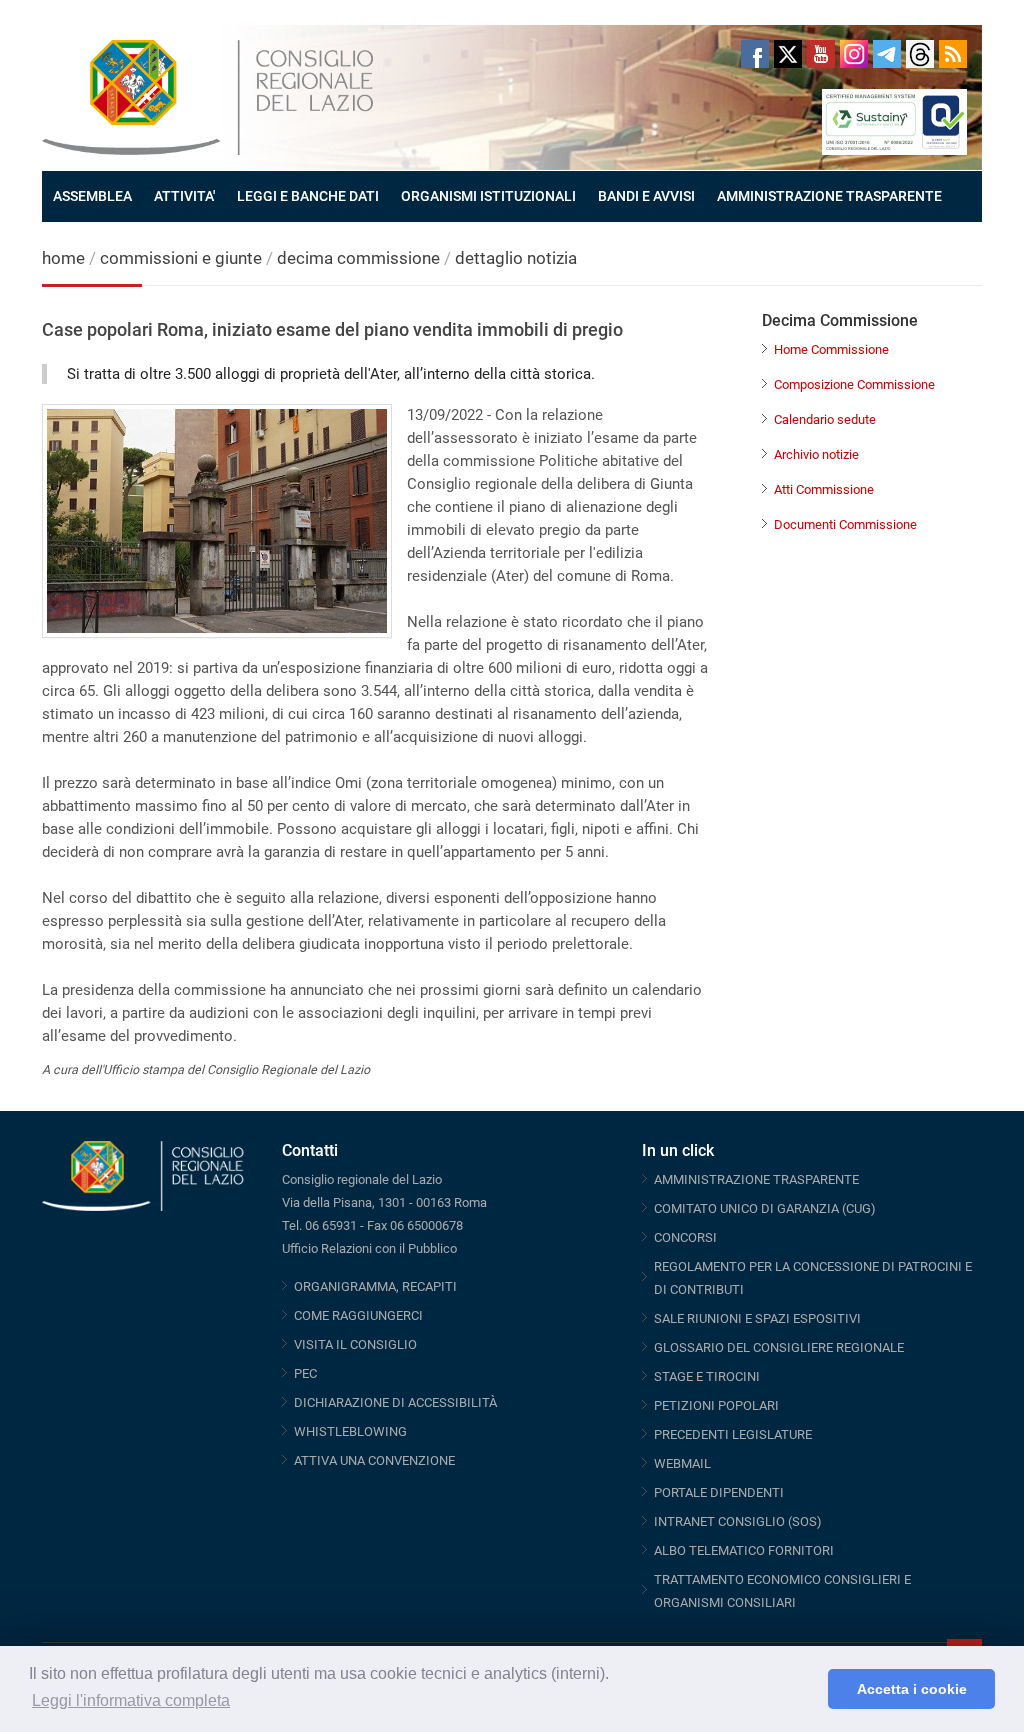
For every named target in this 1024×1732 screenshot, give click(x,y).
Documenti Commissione (845, 524)
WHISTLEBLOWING (350, 1431)
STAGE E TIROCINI (707, 1376)
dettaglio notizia (516, 258)
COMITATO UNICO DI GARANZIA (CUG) (765, 1208)
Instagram (854, 54)
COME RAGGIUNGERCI (358, 1315)
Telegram (887, 54)
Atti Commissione (824, 489)
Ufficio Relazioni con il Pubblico (369, 1248)
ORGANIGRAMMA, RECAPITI (375, 1286)
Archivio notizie (816, 454)
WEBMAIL (682, 1463)
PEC (305, 1373)
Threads (920, 54)
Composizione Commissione (854, 384)
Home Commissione (831, 349)
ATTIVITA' (184, 196)
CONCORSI (685, 1237)
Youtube (821, 54)
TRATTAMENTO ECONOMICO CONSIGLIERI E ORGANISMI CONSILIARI (782, 1591)
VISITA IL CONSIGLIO (355, 1344)
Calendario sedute (825, 419)
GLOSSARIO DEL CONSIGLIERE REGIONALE (779, 1347)
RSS (953, 54)
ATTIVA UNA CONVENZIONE (374, 1460)
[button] (807, 1689)
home (63, 258)
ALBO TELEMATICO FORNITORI (744, 1550)
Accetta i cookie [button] (912, 1689)
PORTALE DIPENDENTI (719, 1492)
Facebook (755, 54)
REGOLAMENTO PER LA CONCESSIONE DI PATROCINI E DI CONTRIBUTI (813, 1278)
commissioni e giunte (181, 258)
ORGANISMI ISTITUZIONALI (488, 196)
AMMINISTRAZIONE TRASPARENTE (829, 196)
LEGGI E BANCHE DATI (308, 196)
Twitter (788, 54)
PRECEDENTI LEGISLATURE (733, 1434)
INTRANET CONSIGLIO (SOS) (738, 1521)
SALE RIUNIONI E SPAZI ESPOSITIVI (757, 1318)
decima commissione (358, 258)
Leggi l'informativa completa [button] (131, 1700)
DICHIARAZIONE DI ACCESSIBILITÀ (395, 1402)
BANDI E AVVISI (646, 196)
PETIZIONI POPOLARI (716, 1405)
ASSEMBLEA (92, 196)
